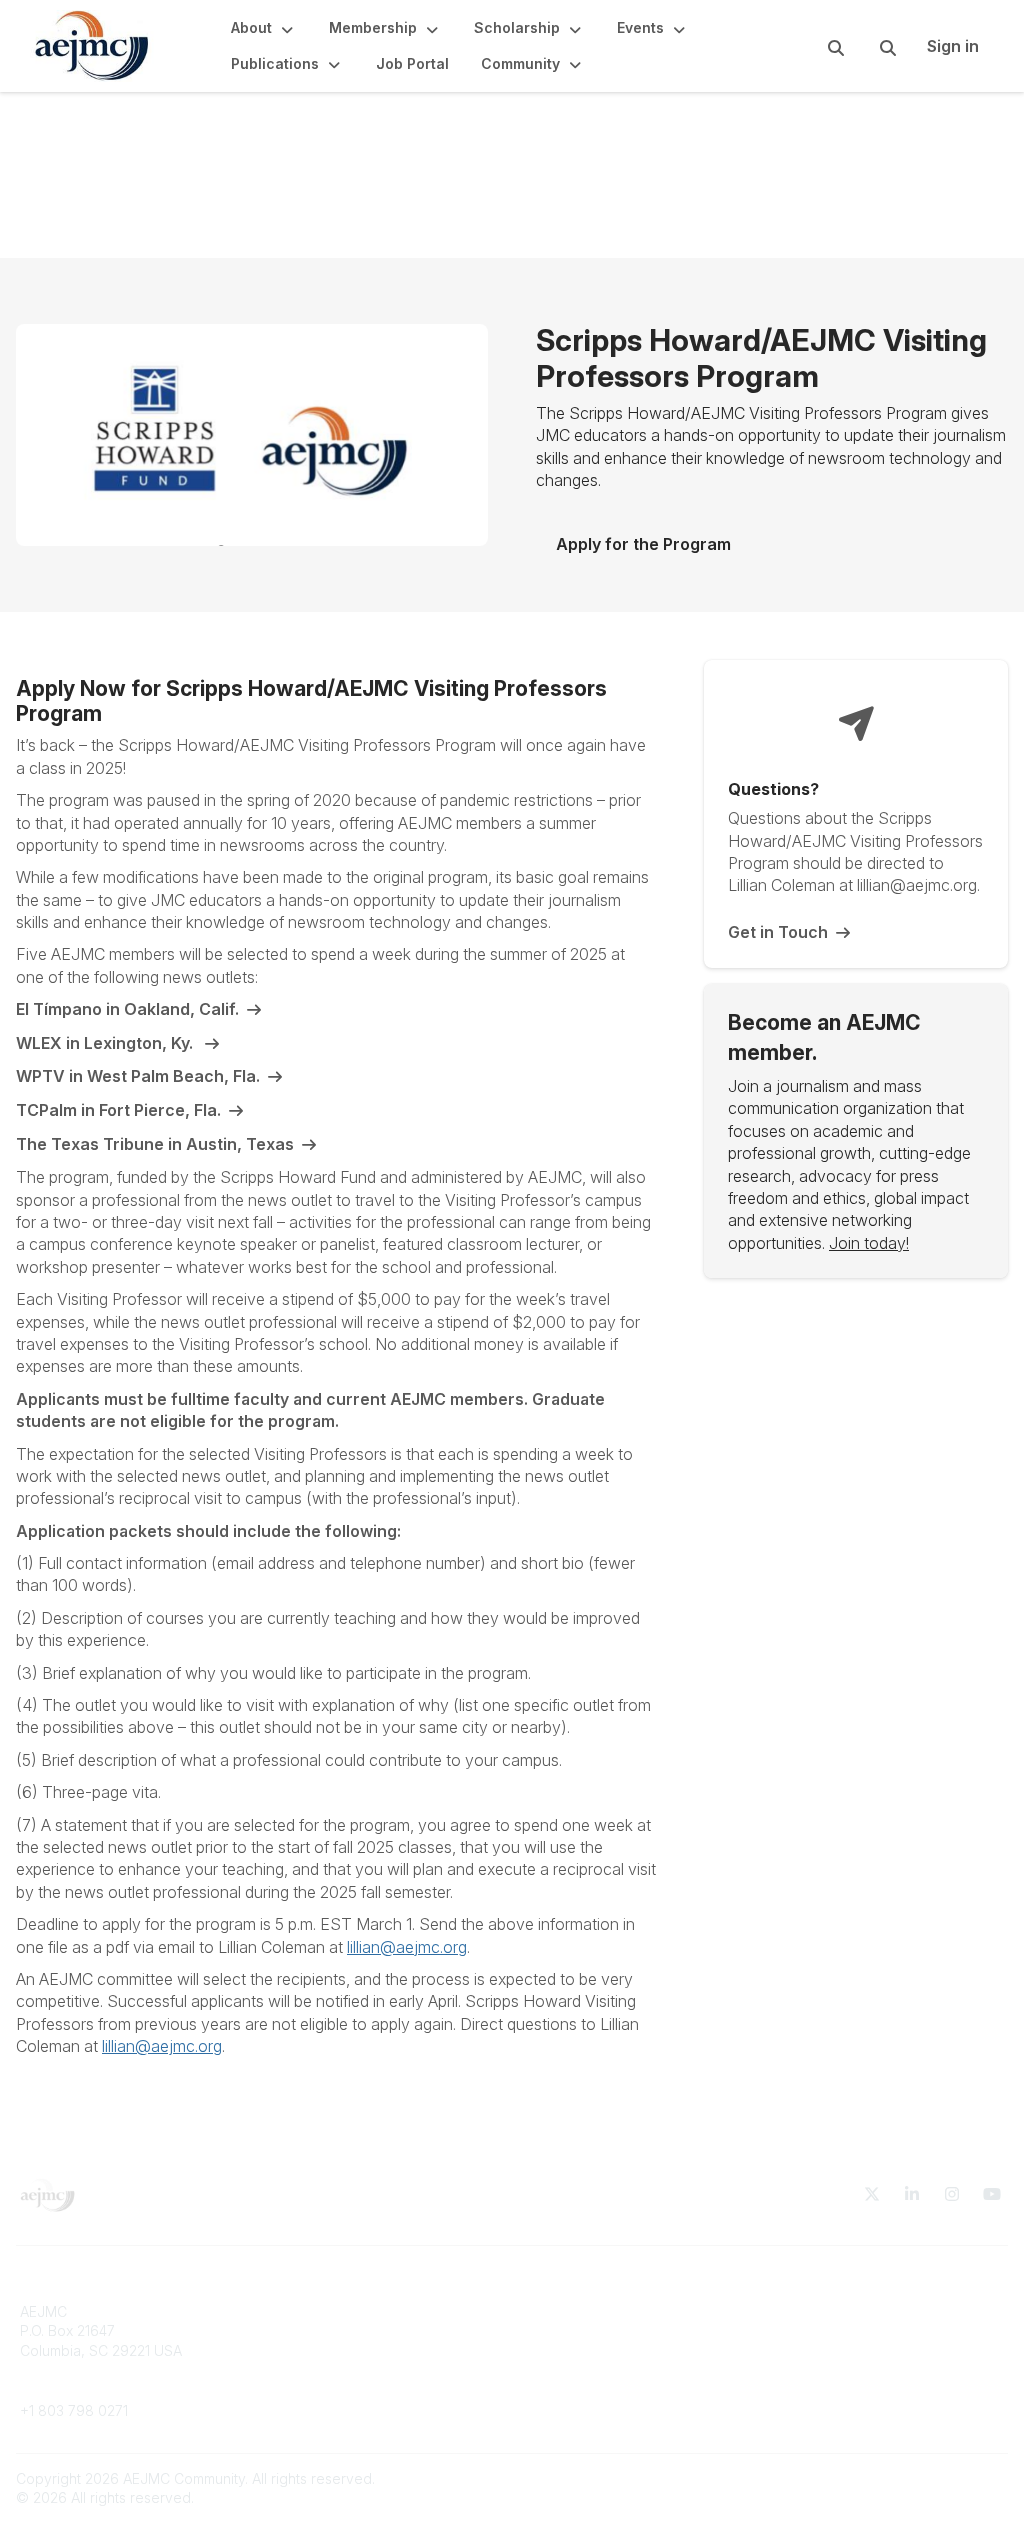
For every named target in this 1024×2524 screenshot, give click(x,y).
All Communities (575, 2311)
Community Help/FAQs (597, 2350)
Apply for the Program (643, 544)
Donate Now (313, 2311)
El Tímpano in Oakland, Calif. (127, 1009)
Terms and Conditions (847, 2311)
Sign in (953, 46)
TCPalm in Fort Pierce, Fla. (118, 1110)
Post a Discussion (581, 2330)
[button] (264, 28)
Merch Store (313, 2330)
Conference (312, 2389)
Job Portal (306, 2350)
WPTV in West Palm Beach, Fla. (138, 1076)
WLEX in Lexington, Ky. (106, 1043)
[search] (811, 46)
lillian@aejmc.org (407, 1947)
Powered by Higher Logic (923, 2478)
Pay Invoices (314, 2369)
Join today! (869, 1243)
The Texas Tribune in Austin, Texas (155, 1144)
